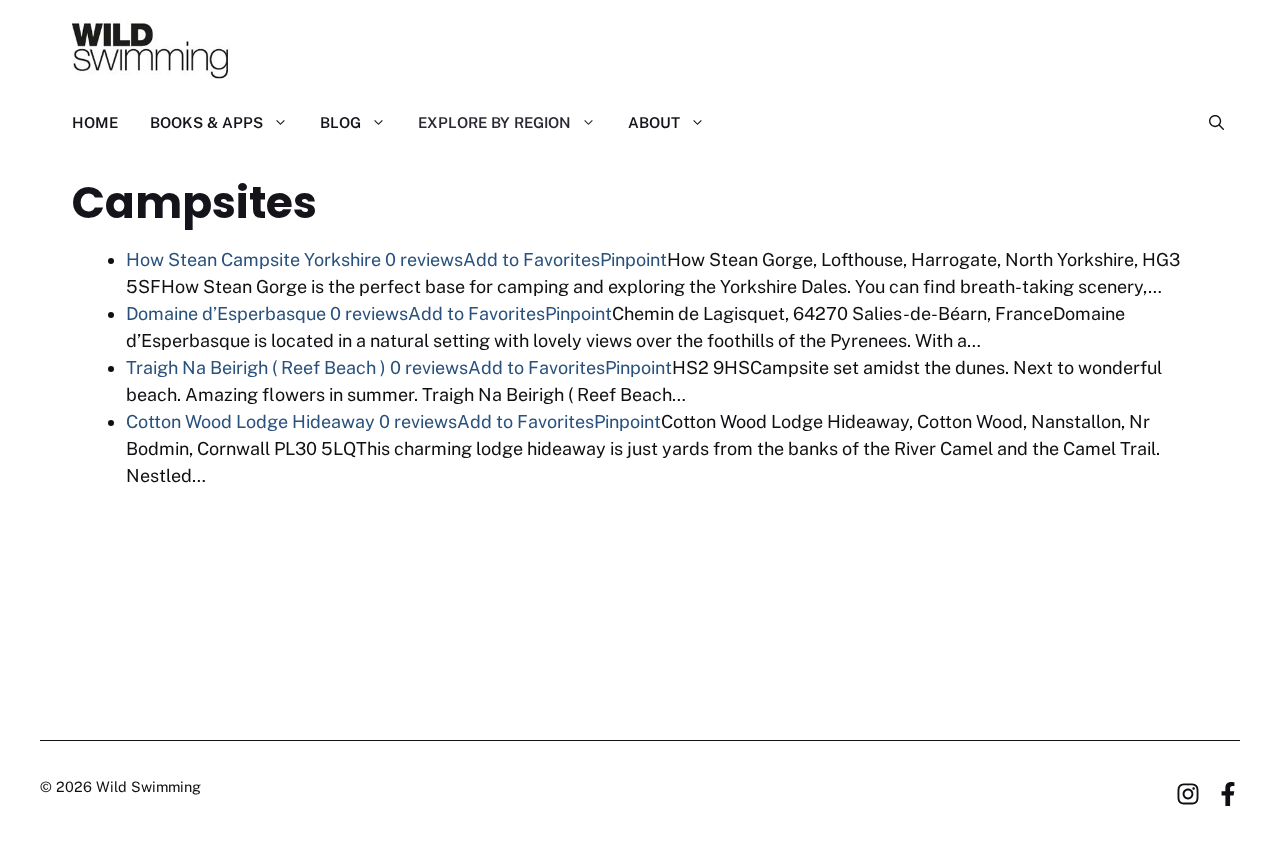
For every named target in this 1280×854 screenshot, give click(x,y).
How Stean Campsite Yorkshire (253, 259)
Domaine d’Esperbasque (226, 313)
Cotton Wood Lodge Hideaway (250, 421)
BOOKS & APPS (206, 122)
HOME (95, 122)
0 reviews (424, 259)
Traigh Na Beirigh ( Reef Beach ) (256, 367)
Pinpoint (633, 259)
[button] (1208, 123)
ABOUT (654, 122)
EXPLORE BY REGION (494, 122)
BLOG (340, 122)
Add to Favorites (531, 259)
